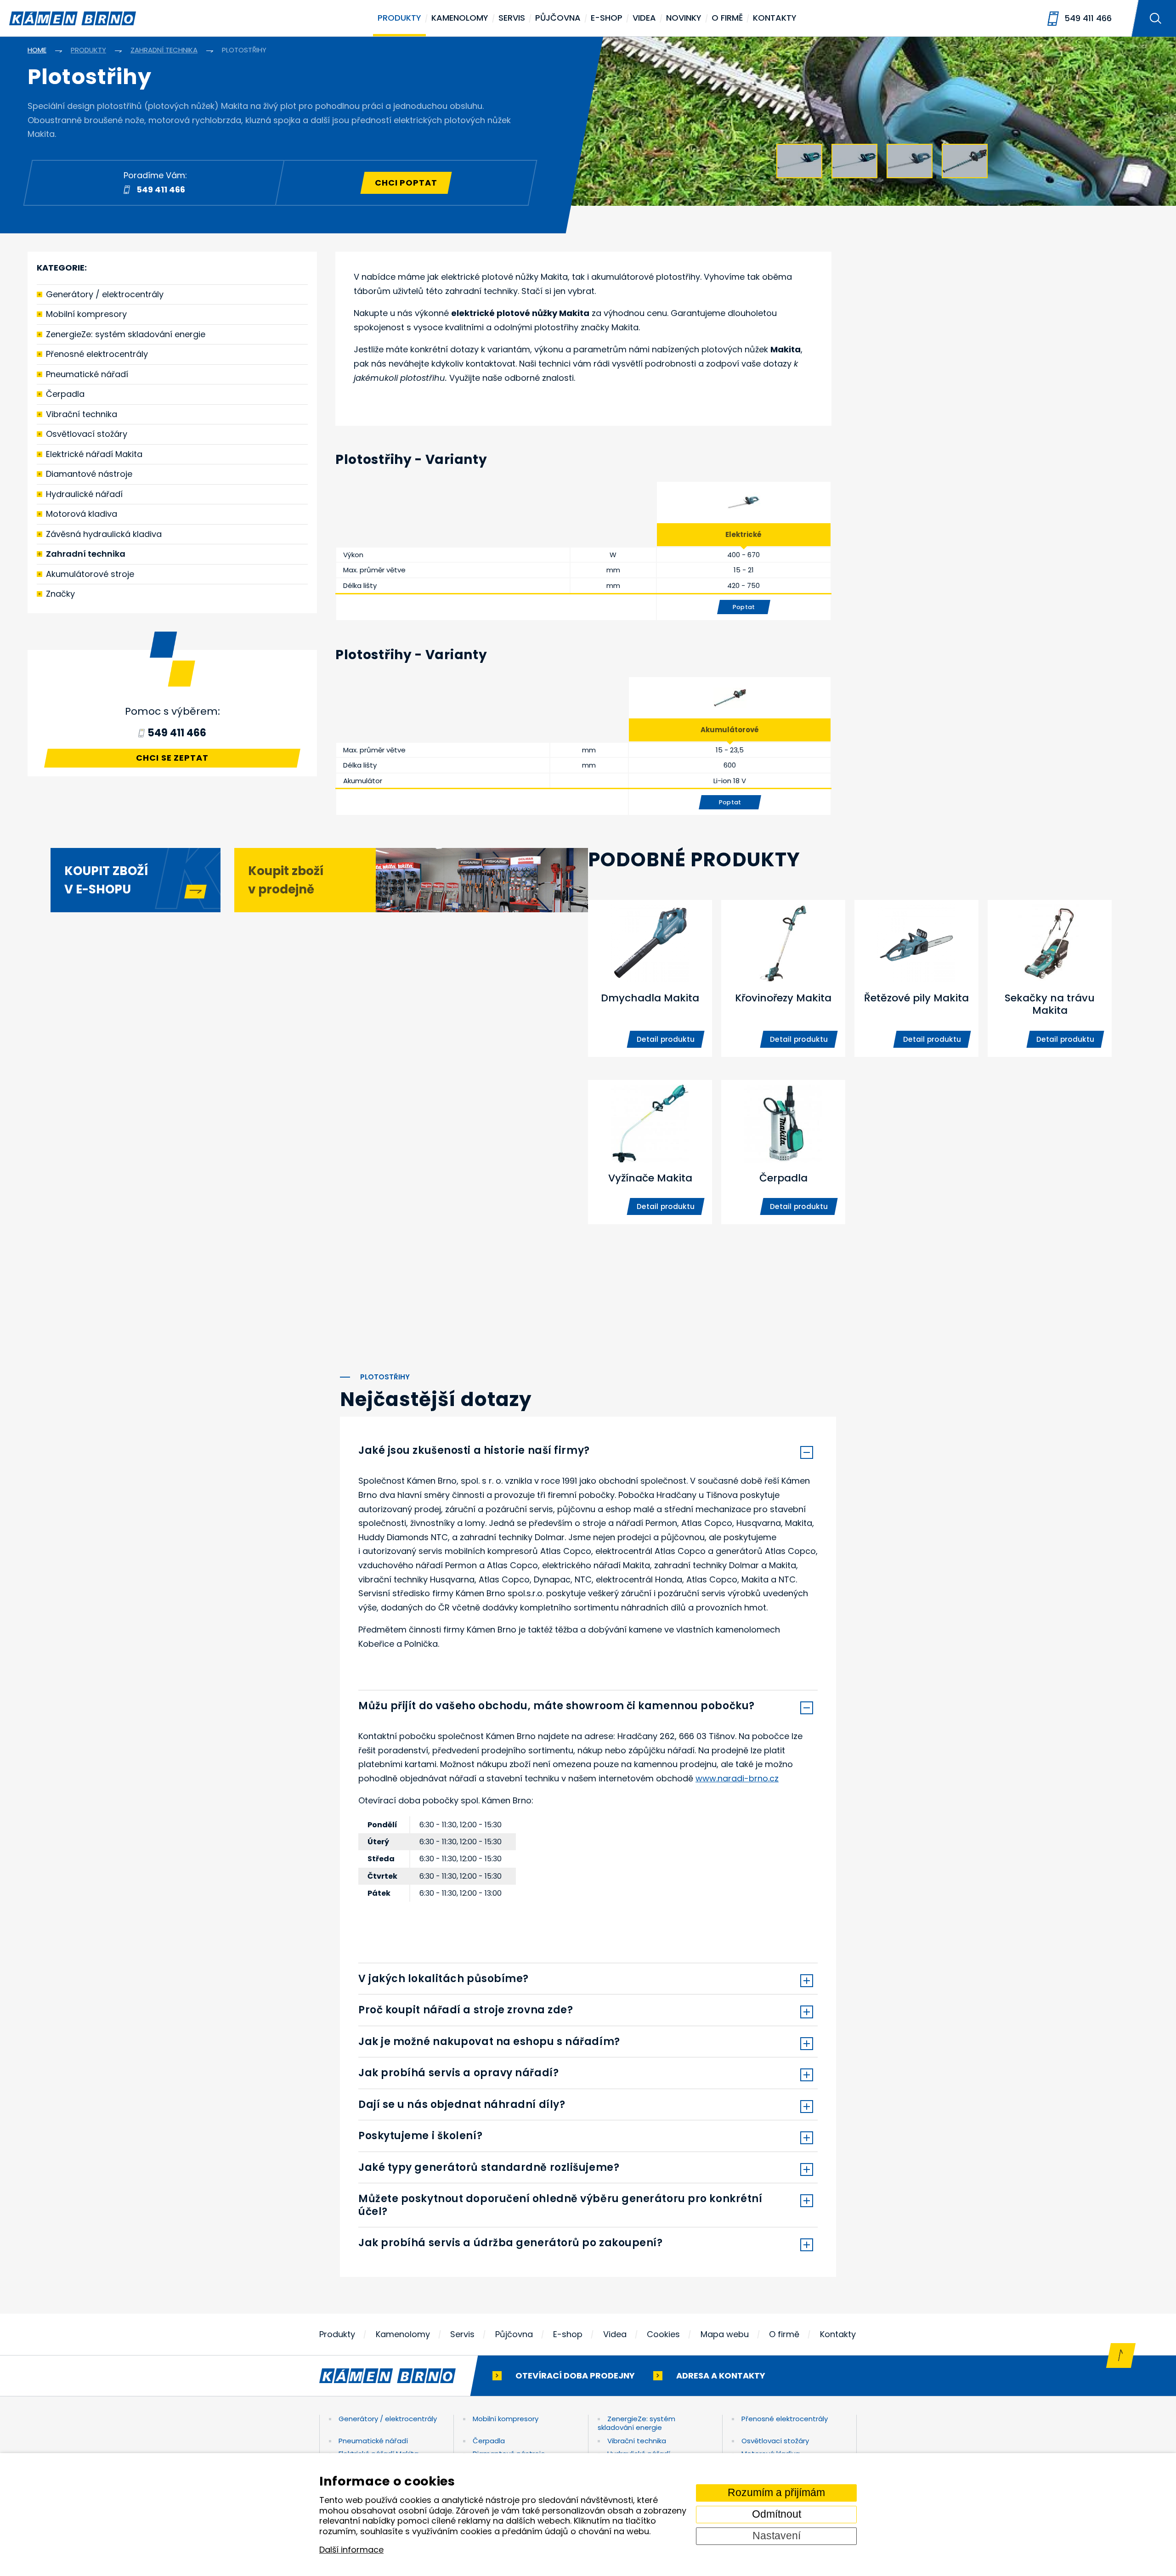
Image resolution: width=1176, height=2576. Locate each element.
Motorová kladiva (82, 514)
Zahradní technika (86, 554)
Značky (60, 594)
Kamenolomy (460, 18)
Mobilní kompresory (86, 314)
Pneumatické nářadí (87, 374)
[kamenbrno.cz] (397, 2376)
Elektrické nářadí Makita (94, 454)
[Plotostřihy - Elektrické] (744, 503)
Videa (644, 18)
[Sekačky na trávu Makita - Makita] (1050, 978)
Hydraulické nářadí (84, 494)
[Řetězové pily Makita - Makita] (916, 978)
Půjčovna (558, 18)
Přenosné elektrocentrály (97, 354)
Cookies (663, 2334)
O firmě (727, 18)
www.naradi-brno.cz (737, 1778)
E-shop (607, 18)
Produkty (399, 18)
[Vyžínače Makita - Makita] (650, 1152)
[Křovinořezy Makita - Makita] (783, 978)
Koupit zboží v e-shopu (106, 880)
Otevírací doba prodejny (575, 2375)
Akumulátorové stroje (90, 574)
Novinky (684, 18)
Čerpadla (65, 394)
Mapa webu (725, 2334)
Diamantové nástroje (89, 474)
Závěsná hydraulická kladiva (104, 534)
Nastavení (777, 2536)
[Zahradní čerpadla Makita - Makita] (783, 1152)
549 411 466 (1088, 18)
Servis (512, 18)
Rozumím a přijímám (776, 2493)
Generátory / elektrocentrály (105, 294)
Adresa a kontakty (721, 2375)
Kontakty (775, 18)
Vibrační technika (82, 414)
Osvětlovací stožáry (87, 434)
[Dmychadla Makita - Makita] (650, 978)
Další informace (351, 2550)
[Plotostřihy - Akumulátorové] (730, 698)
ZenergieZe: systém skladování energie (126, 334)
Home (37, 50)
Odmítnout (777, 2514)
